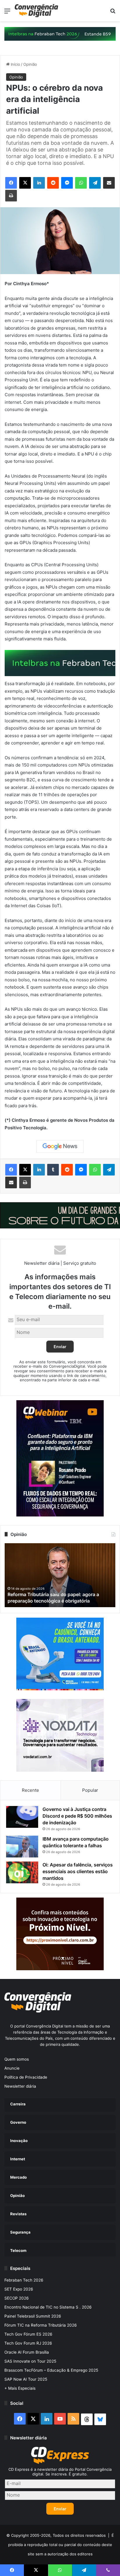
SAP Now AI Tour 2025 (26, 2379)
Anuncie (12, 2068)
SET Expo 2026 (19, 2289)
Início (15, 64)
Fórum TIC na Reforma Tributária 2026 (41, 2325)
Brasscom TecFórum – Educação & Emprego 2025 (51, 2370)
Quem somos (17, 2059)
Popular (90, 1790)
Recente (30, 1790)
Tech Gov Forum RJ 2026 (28, 2343)
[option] (60, 1575)
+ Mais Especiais (20, 2388)
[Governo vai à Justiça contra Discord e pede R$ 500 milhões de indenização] (22, 1817)
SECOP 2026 (17, 2298)
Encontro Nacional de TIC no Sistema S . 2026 (48, 2307)
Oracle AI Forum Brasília (27, 2352)
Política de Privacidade (26, 2077)
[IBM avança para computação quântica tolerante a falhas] (22, 1847)
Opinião (30, 64)
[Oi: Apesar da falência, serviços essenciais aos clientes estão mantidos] (22, 1872)
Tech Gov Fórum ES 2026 (28, 2334)
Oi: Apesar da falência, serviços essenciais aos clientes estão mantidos (78, 1871)
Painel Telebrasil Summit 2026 (33, 2316)
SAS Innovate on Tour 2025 (30, 2361)
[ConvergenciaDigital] (36, 11)
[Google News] (60, 1146)
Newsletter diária (20, 2086)
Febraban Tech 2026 (24, 2280)
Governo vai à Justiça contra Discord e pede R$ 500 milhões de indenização (77, 1816)
